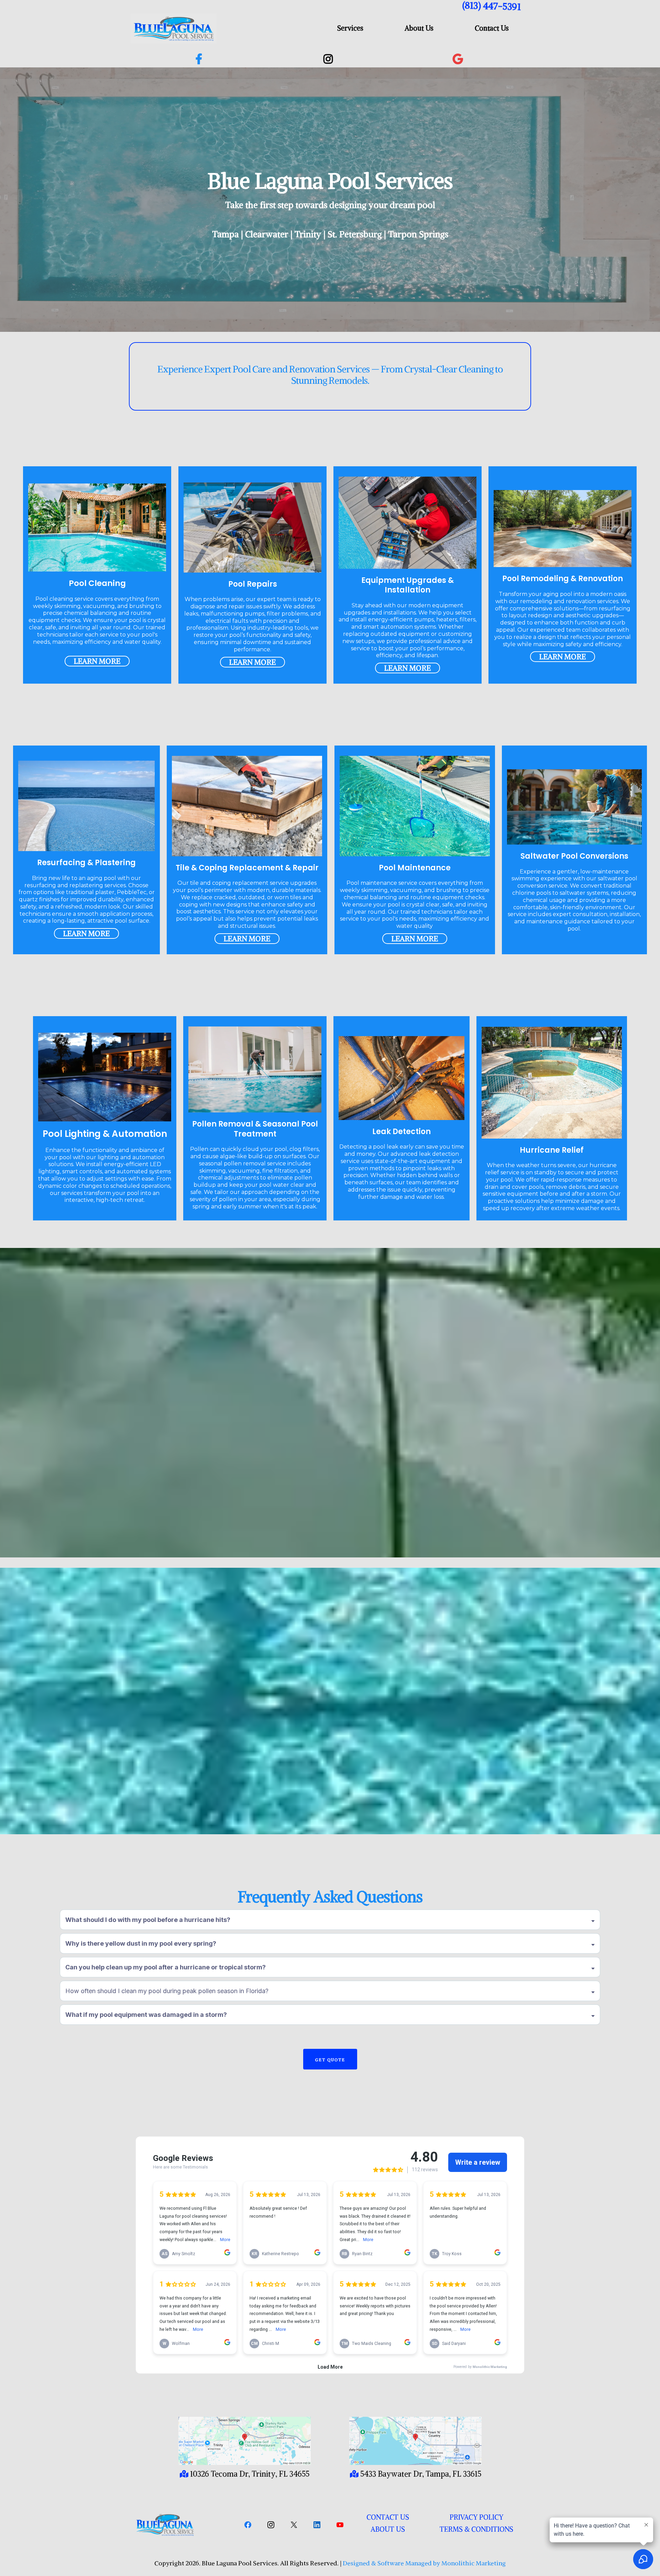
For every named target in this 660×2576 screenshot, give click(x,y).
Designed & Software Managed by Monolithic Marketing (423, 2563)
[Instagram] (271, 2525)
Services (350, 28)
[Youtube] (340, 2525)
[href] (245, 2441)
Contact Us (492, 28)
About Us (419, 28)
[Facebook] (248, 2525)
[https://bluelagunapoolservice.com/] (181, 2525)
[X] (294, 2525)
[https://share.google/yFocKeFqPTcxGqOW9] (460, 59)
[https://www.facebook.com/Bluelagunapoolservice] (201, 59)
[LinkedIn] (317, 2525)
